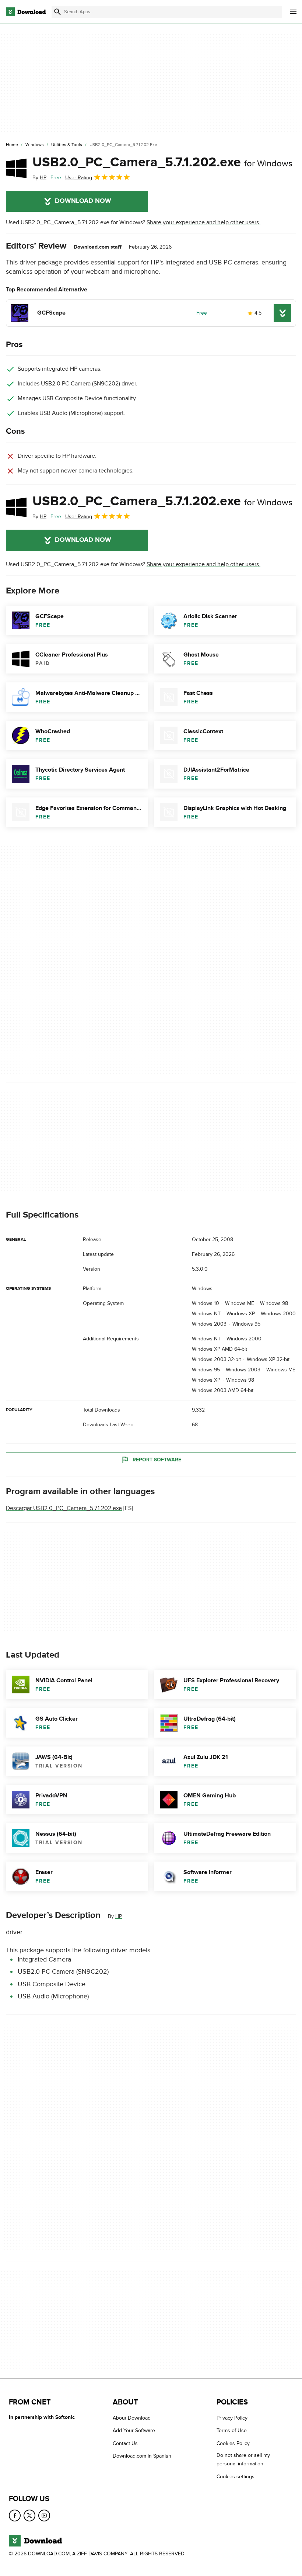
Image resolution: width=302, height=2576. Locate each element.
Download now (83, 201)
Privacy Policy (232, 2418)
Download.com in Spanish (142, 2456)
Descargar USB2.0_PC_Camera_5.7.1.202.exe (64, 1508)
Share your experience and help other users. (203, 222)
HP (119, 1916)
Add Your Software (134, 2431)
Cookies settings (236, 2477)
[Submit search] (57, 12)
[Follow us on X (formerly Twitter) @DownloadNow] (29, 2516)
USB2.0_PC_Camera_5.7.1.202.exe (162, 162)
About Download (132, 2418)
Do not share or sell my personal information (243, 2459)
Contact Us (125, 2443)
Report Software (157, 1460)
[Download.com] (26, 12)
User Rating (79, 178)
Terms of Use (232, 2431)
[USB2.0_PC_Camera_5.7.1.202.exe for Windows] (16, 168)
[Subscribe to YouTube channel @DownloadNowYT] (44, 2516)
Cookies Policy (233, 2443)
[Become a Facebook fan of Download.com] (15, 2516)
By (39, 178)
